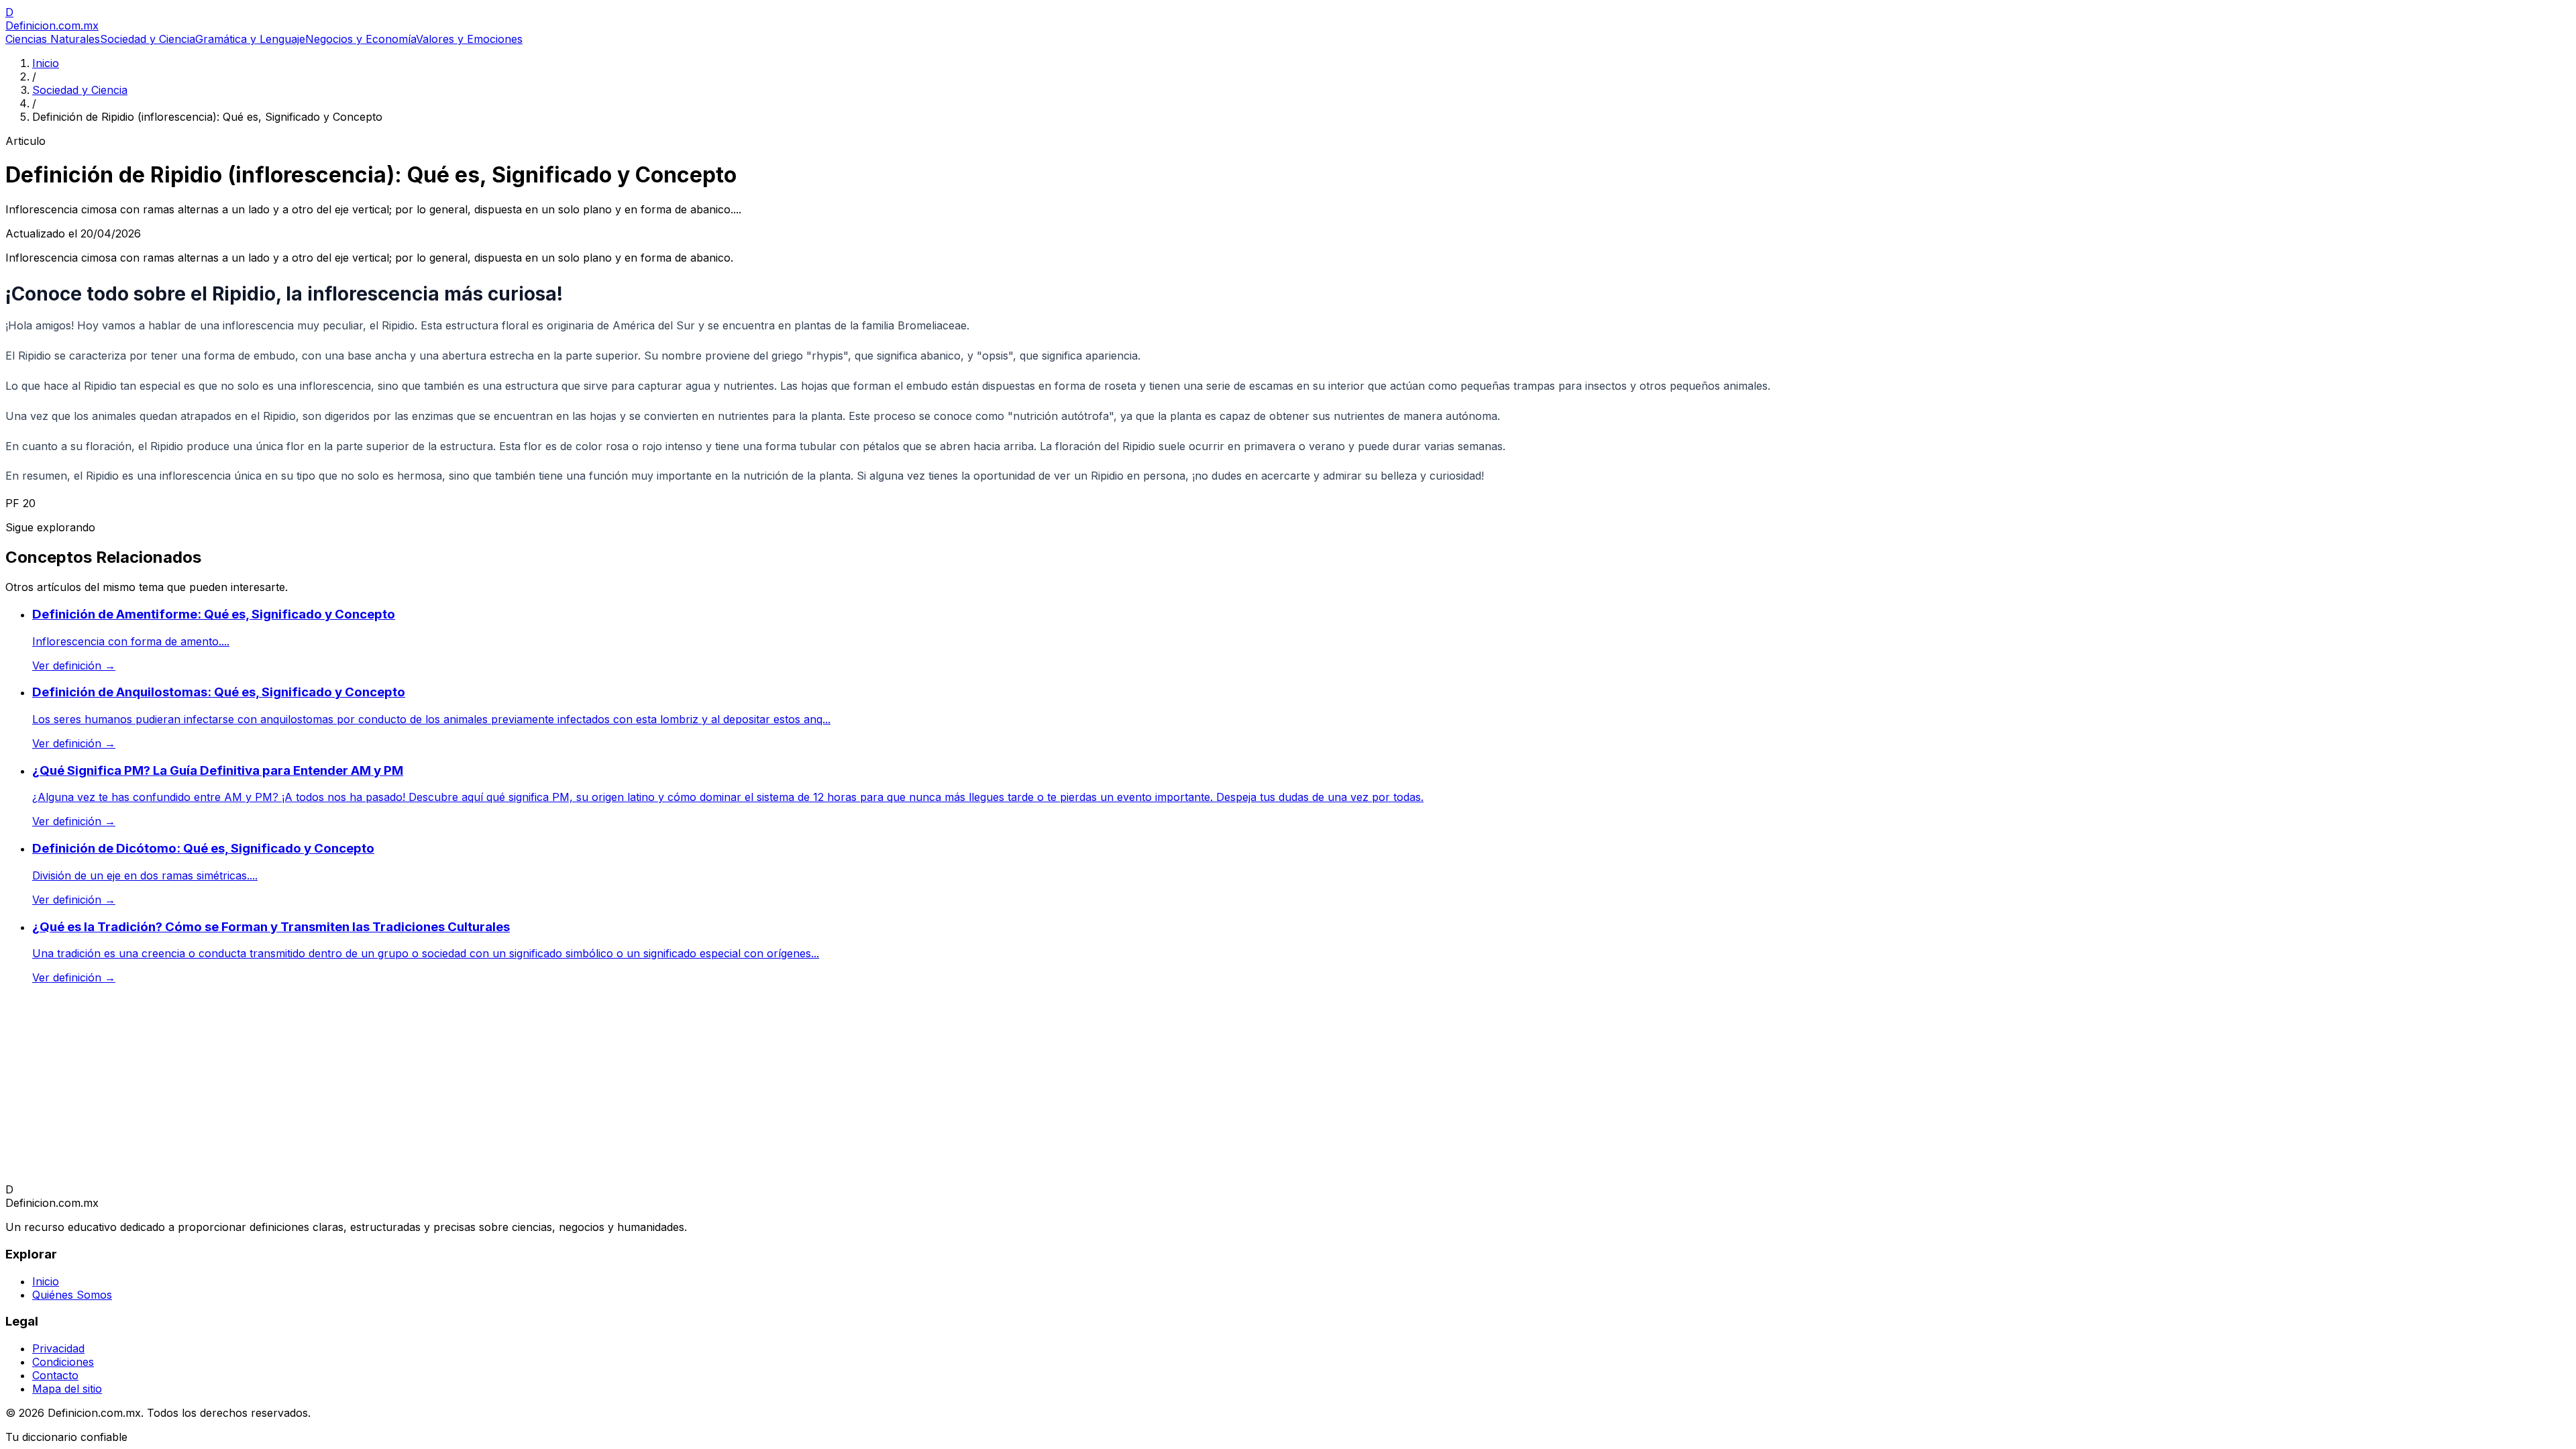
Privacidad (58, 1348)
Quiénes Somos (72, 1295)
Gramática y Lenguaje (250, 39)
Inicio (46, 63)
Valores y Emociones (469, 39)
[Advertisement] (408, 1089)
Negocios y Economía (361, 39)
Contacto (55, 1375)
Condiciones (63, 1362)
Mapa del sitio (67, 1389)
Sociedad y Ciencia (148, 39)
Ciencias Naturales (53, 39)
